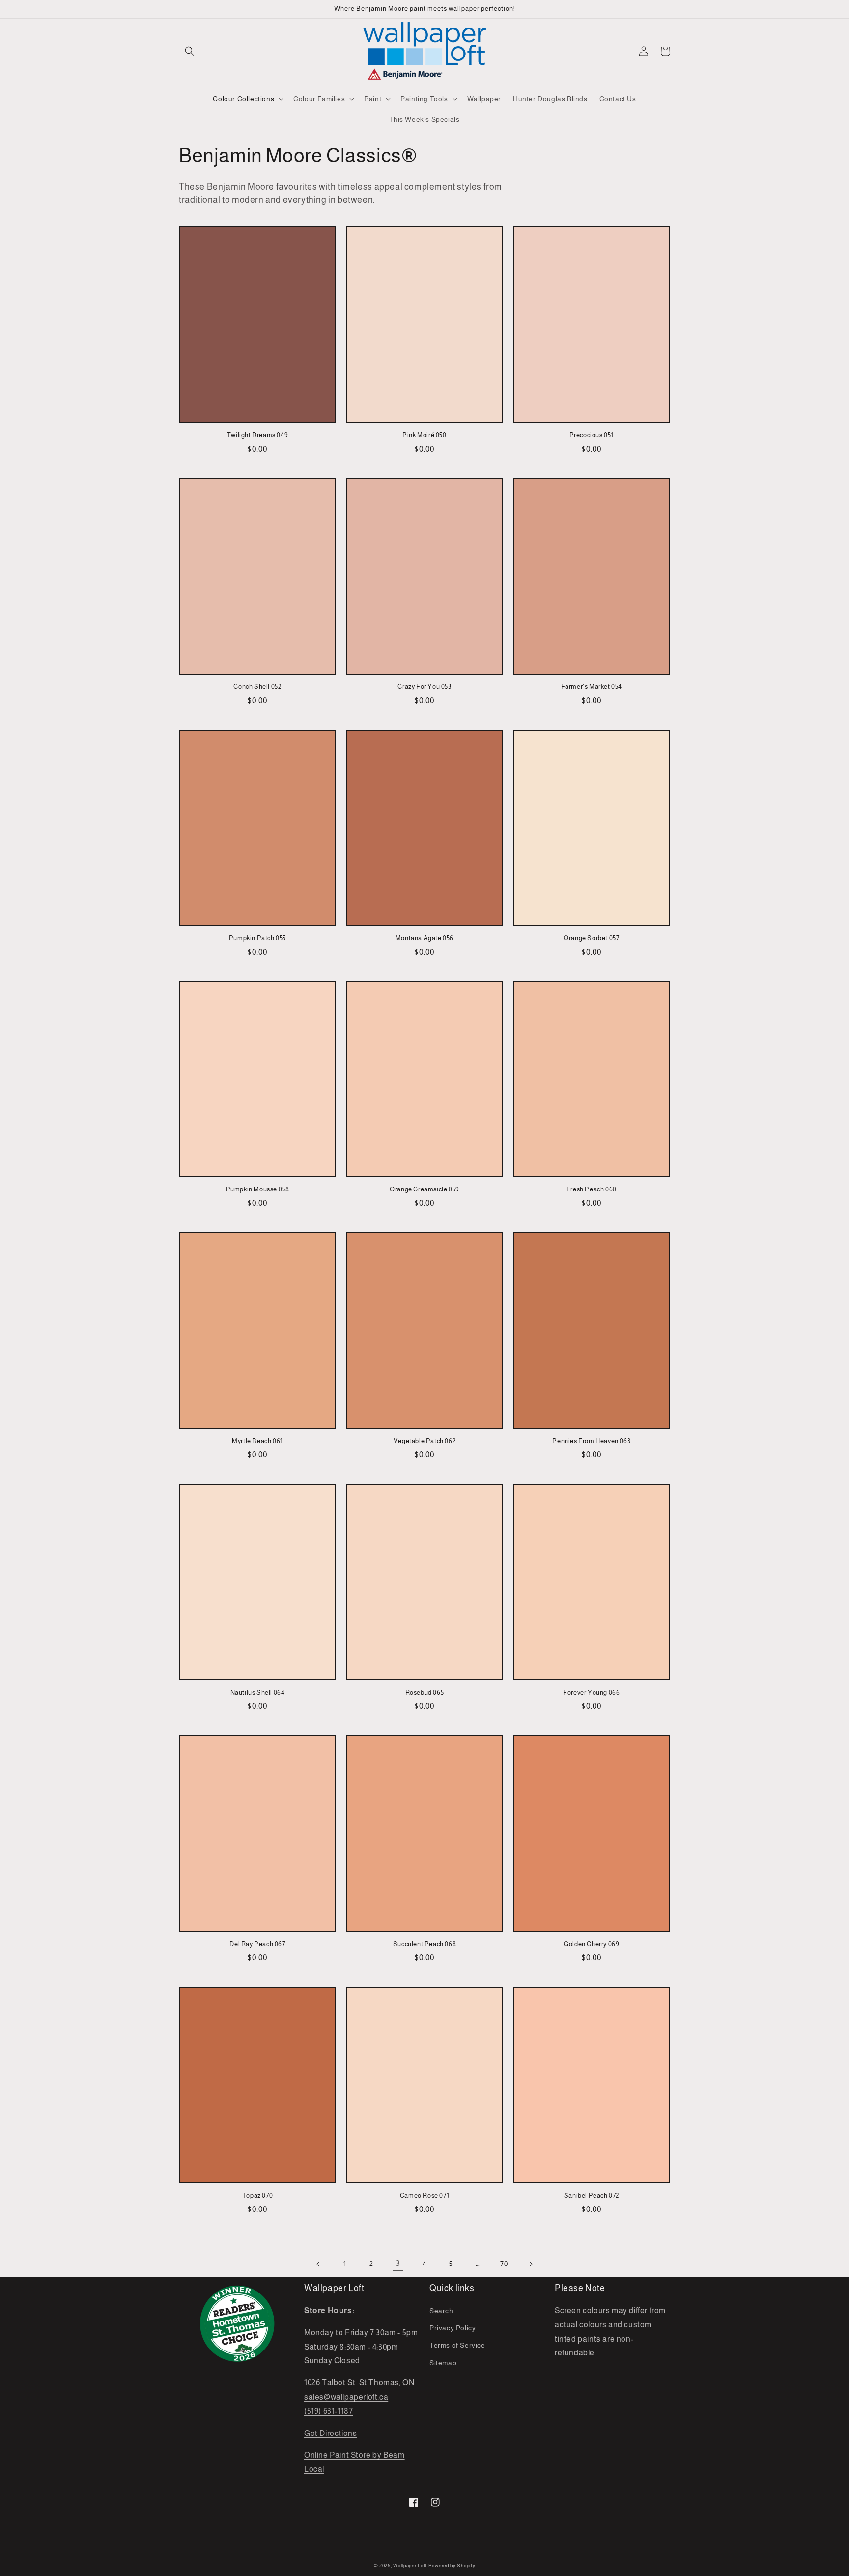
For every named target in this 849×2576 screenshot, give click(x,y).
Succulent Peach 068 (424, 1944)
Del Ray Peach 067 (257, 1944)
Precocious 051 (592, 435)
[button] (190, 51)
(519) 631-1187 (328, 2411)
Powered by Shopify (452, 2565)
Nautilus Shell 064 (258, 1692)
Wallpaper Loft (410, 2565)
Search (441, 2311)
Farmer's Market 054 (592, 687)
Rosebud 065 (425, 1692)
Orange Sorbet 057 (591, 938)
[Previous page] (318, 2264)
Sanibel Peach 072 (592, 2195)
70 (504, 2264)
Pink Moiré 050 (424, 435)
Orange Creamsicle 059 (424, 1189)
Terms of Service (457, 2345)
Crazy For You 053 (424, 687)
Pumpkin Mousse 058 (258, 1189)
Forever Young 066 (591, 1692)
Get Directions (330, 2433)
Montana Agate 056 (424, 938)
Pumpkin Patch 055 (257, 938)
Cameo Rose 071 (424, 2195)
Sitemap (443, 2363)
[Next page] (531, 2264)
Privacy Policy (453, 2328)
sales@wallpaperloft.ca (346, 2397)
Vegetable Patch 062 (424, 1441)
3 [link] (398, 2263)
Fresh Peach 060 (592, 1189)
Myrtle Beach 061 (257, 1441)
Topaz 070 (257, 2195)
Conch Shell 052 (257, 687)
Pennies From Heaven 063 (591, 1441)
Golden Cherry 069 (591, 1944)
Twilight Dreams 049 (257, 435)
